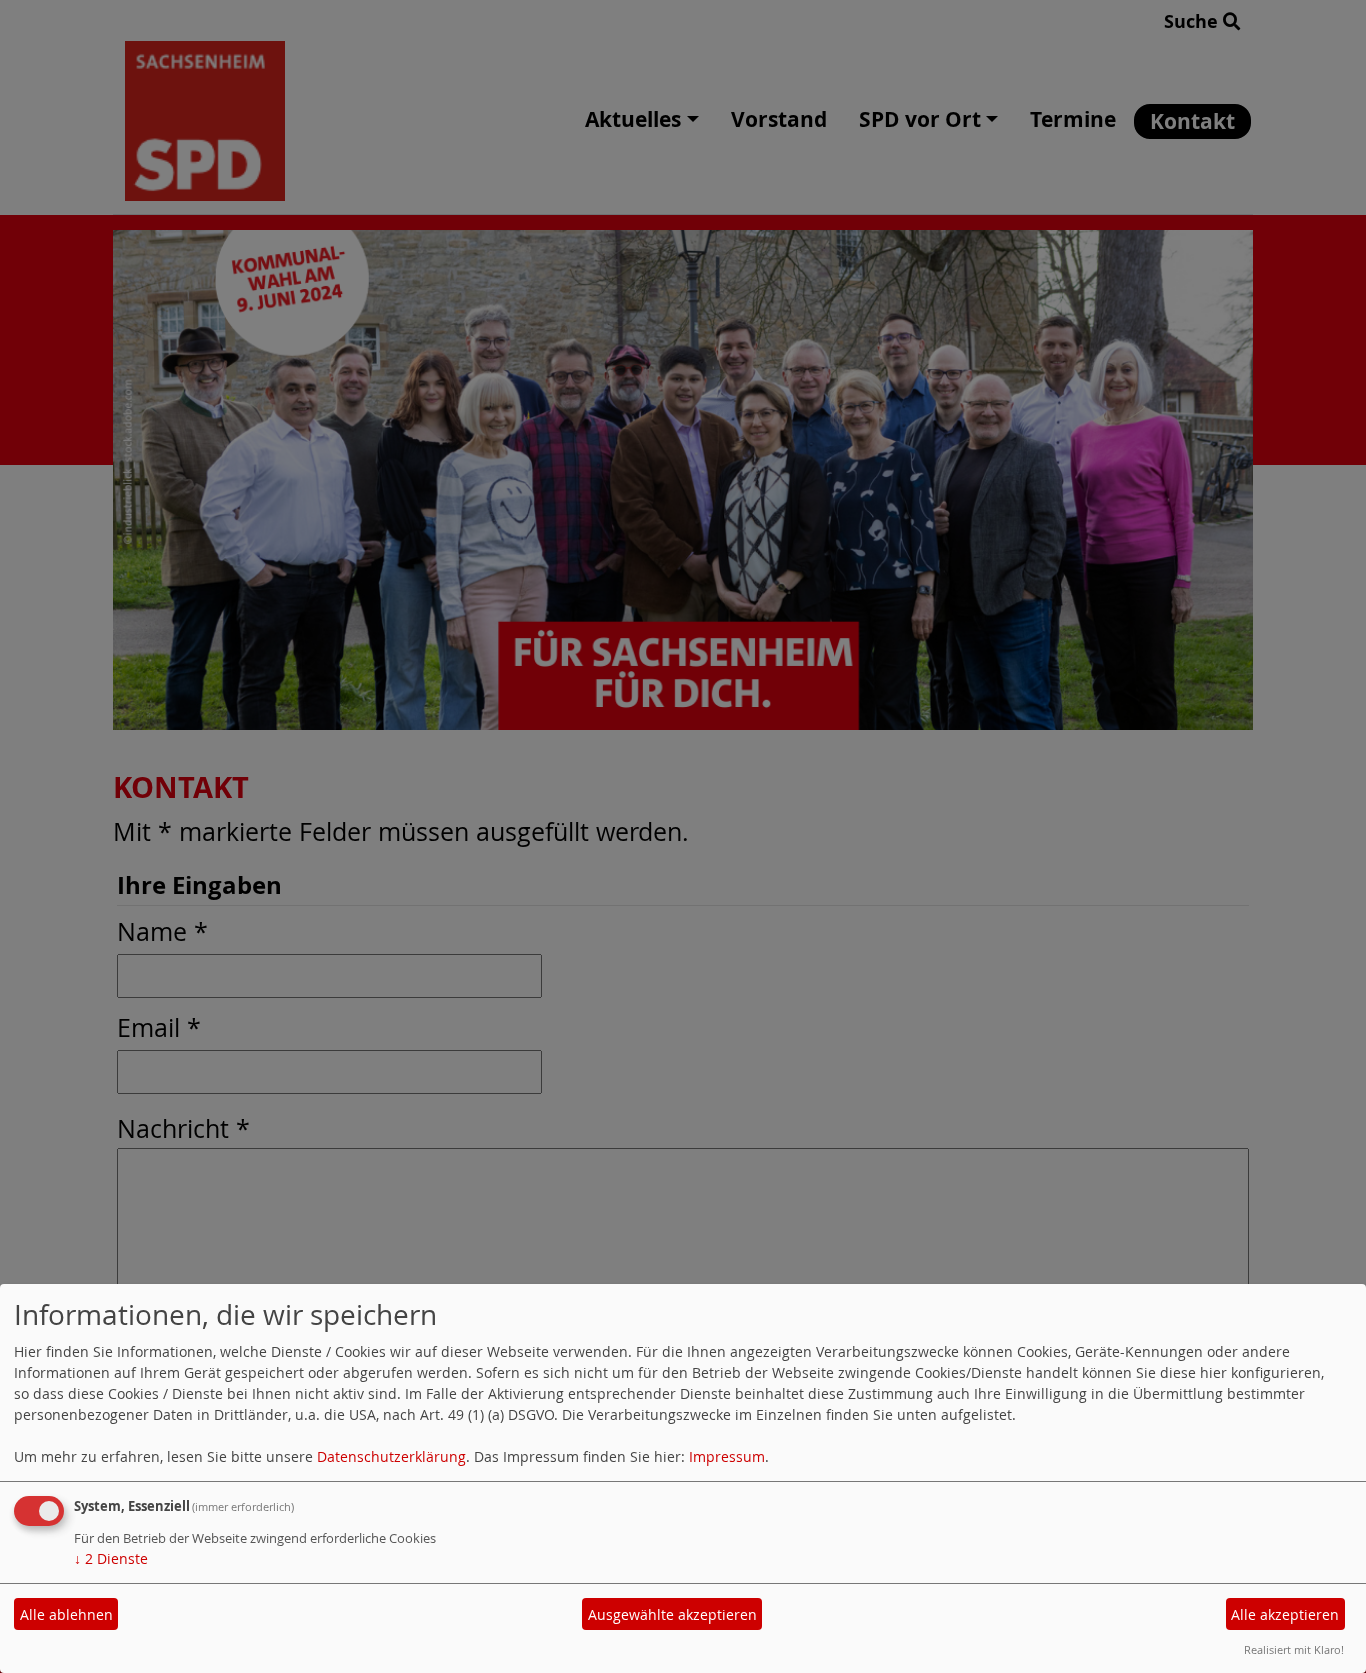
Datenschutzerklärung (391, 1456)
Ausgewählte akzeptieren (672, 1614)
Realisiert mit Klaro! (1294, 1649)
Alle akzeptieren (1285, 1614)
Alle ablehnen (66, 1614)
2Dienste (111, 1558)
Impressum (727, 1456)
